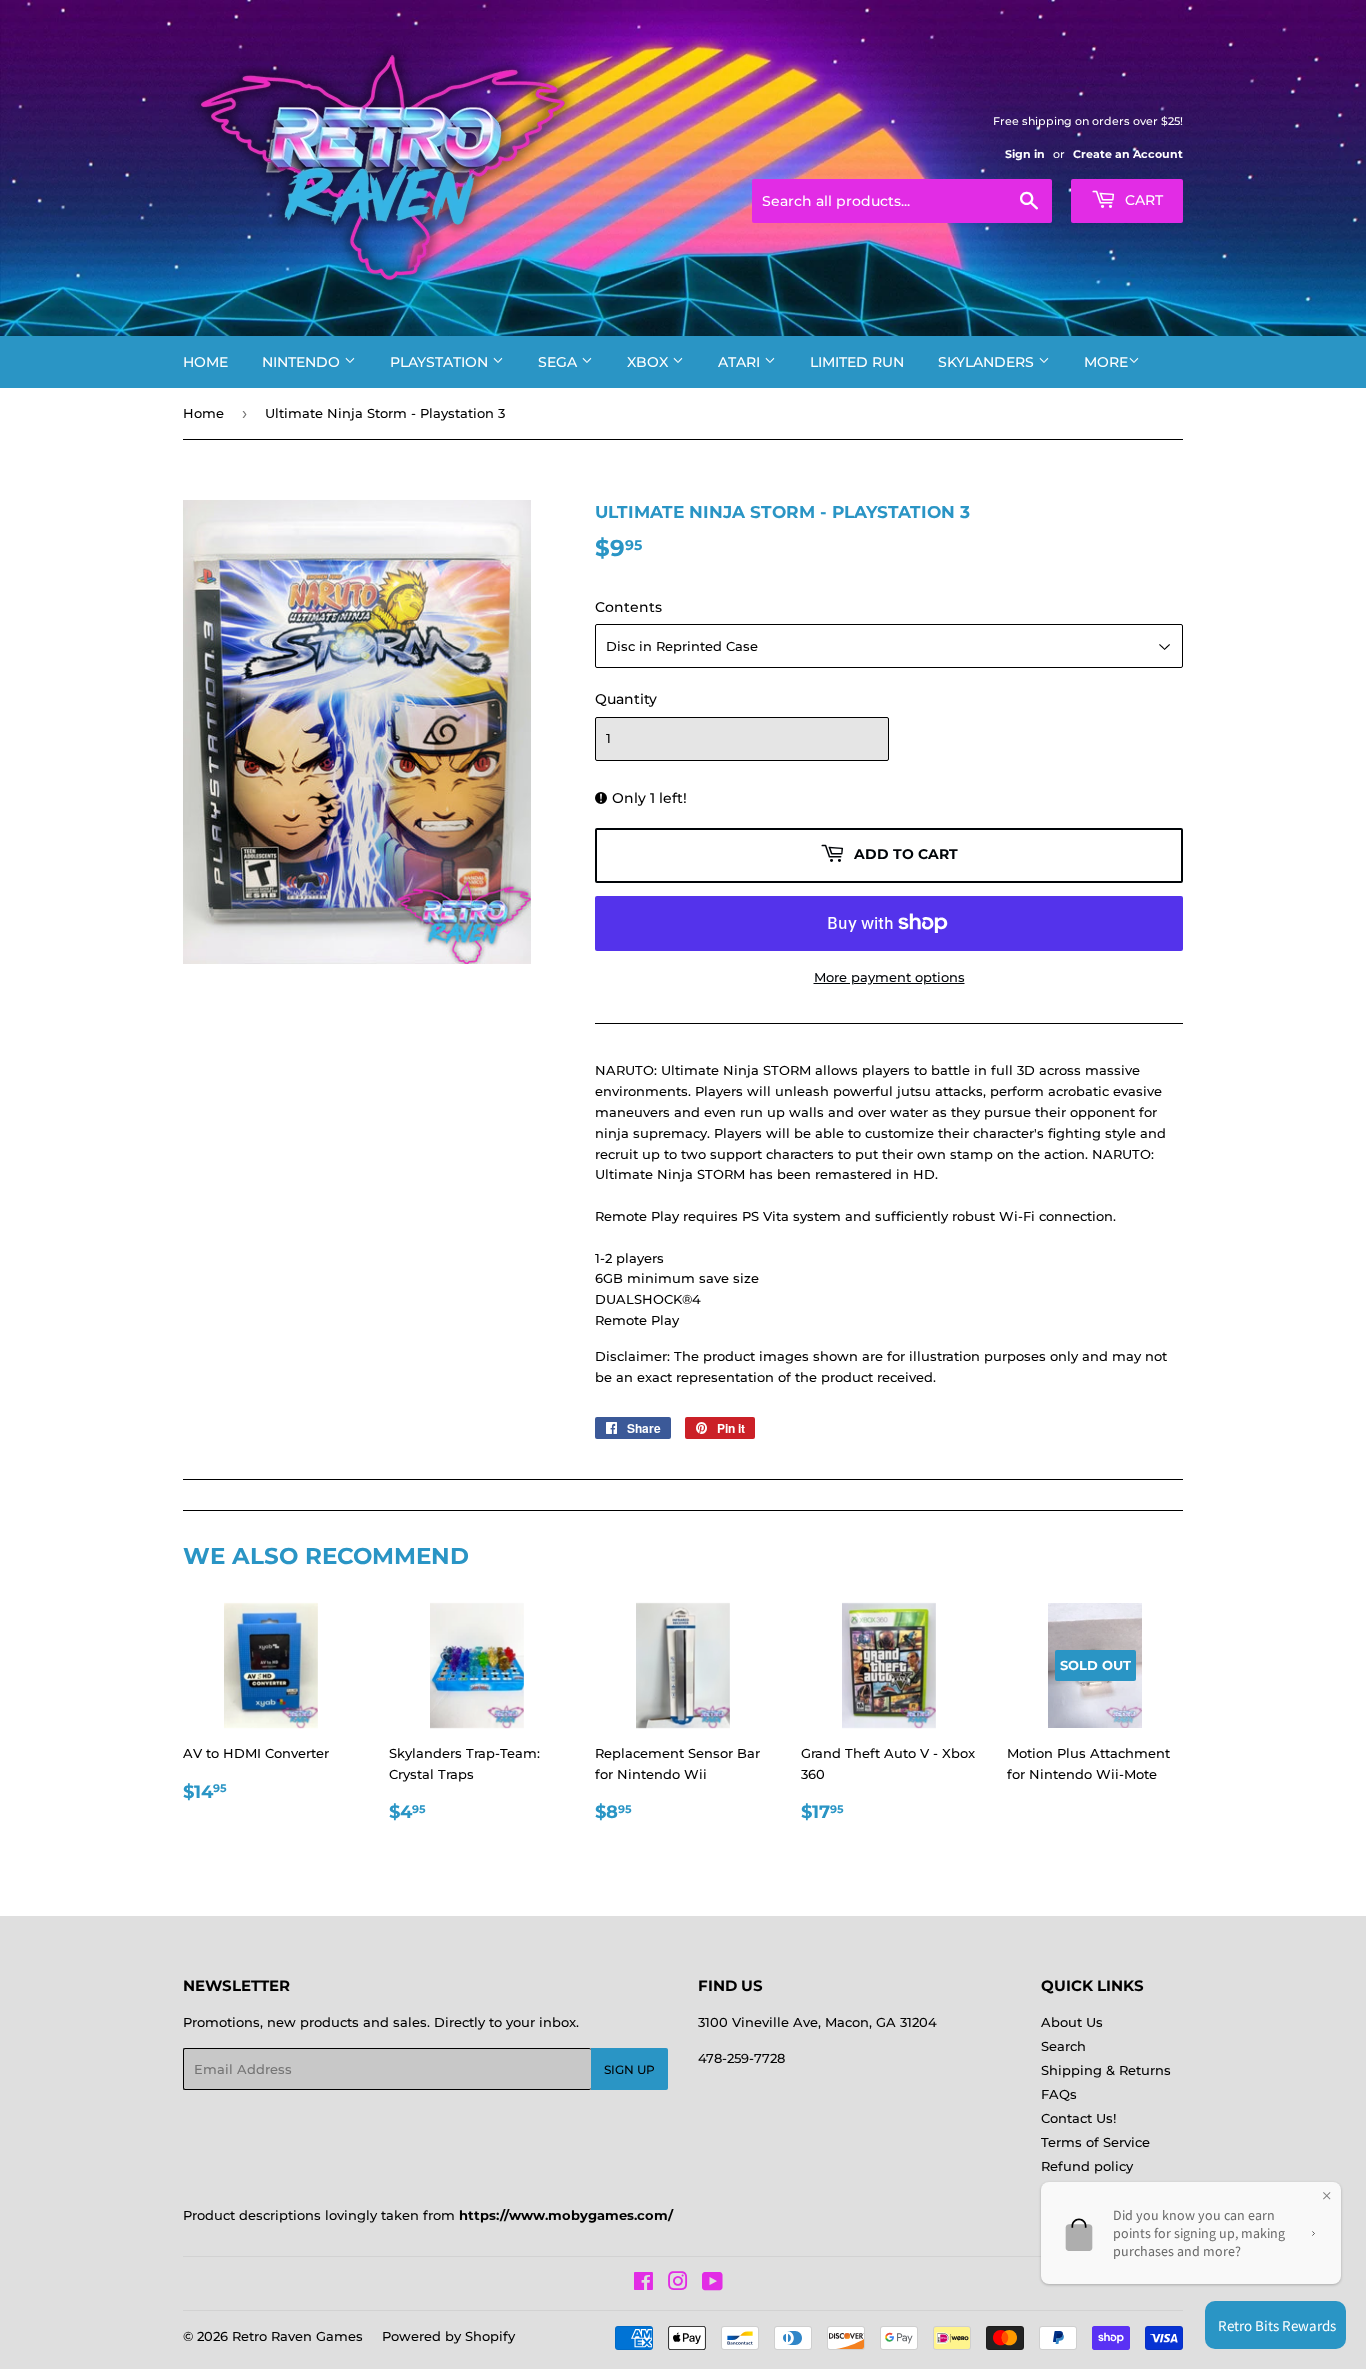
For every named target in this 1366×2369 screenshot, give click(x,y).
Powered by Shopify (448, 2336)
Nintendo (303, 362)
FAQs (1059, 2094)
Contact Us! (1078, 2118)
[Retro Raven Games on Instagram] (678, 2284)
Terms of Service (1095, 2142)
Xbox (649, 362)
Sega (559, 362)
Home (205, 362)
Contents (628, 607)
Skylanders (988, 362)
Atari (741, 362)
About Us (1072, 2022)
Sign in (1025, 154)
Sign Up (629, 2069)
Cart (1142, 200)
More (1106, 362)
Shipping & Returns (1106, 2070)
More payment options (889, 977)
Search (1063, 2046)
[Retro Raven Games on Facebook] (643, 2284)
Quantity (626, 699)
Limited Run (857, 362)
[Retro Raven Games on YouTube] (712, 2284)
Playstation (441, 362)
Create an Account (1128, 154)
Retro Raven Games (297, 2336)
